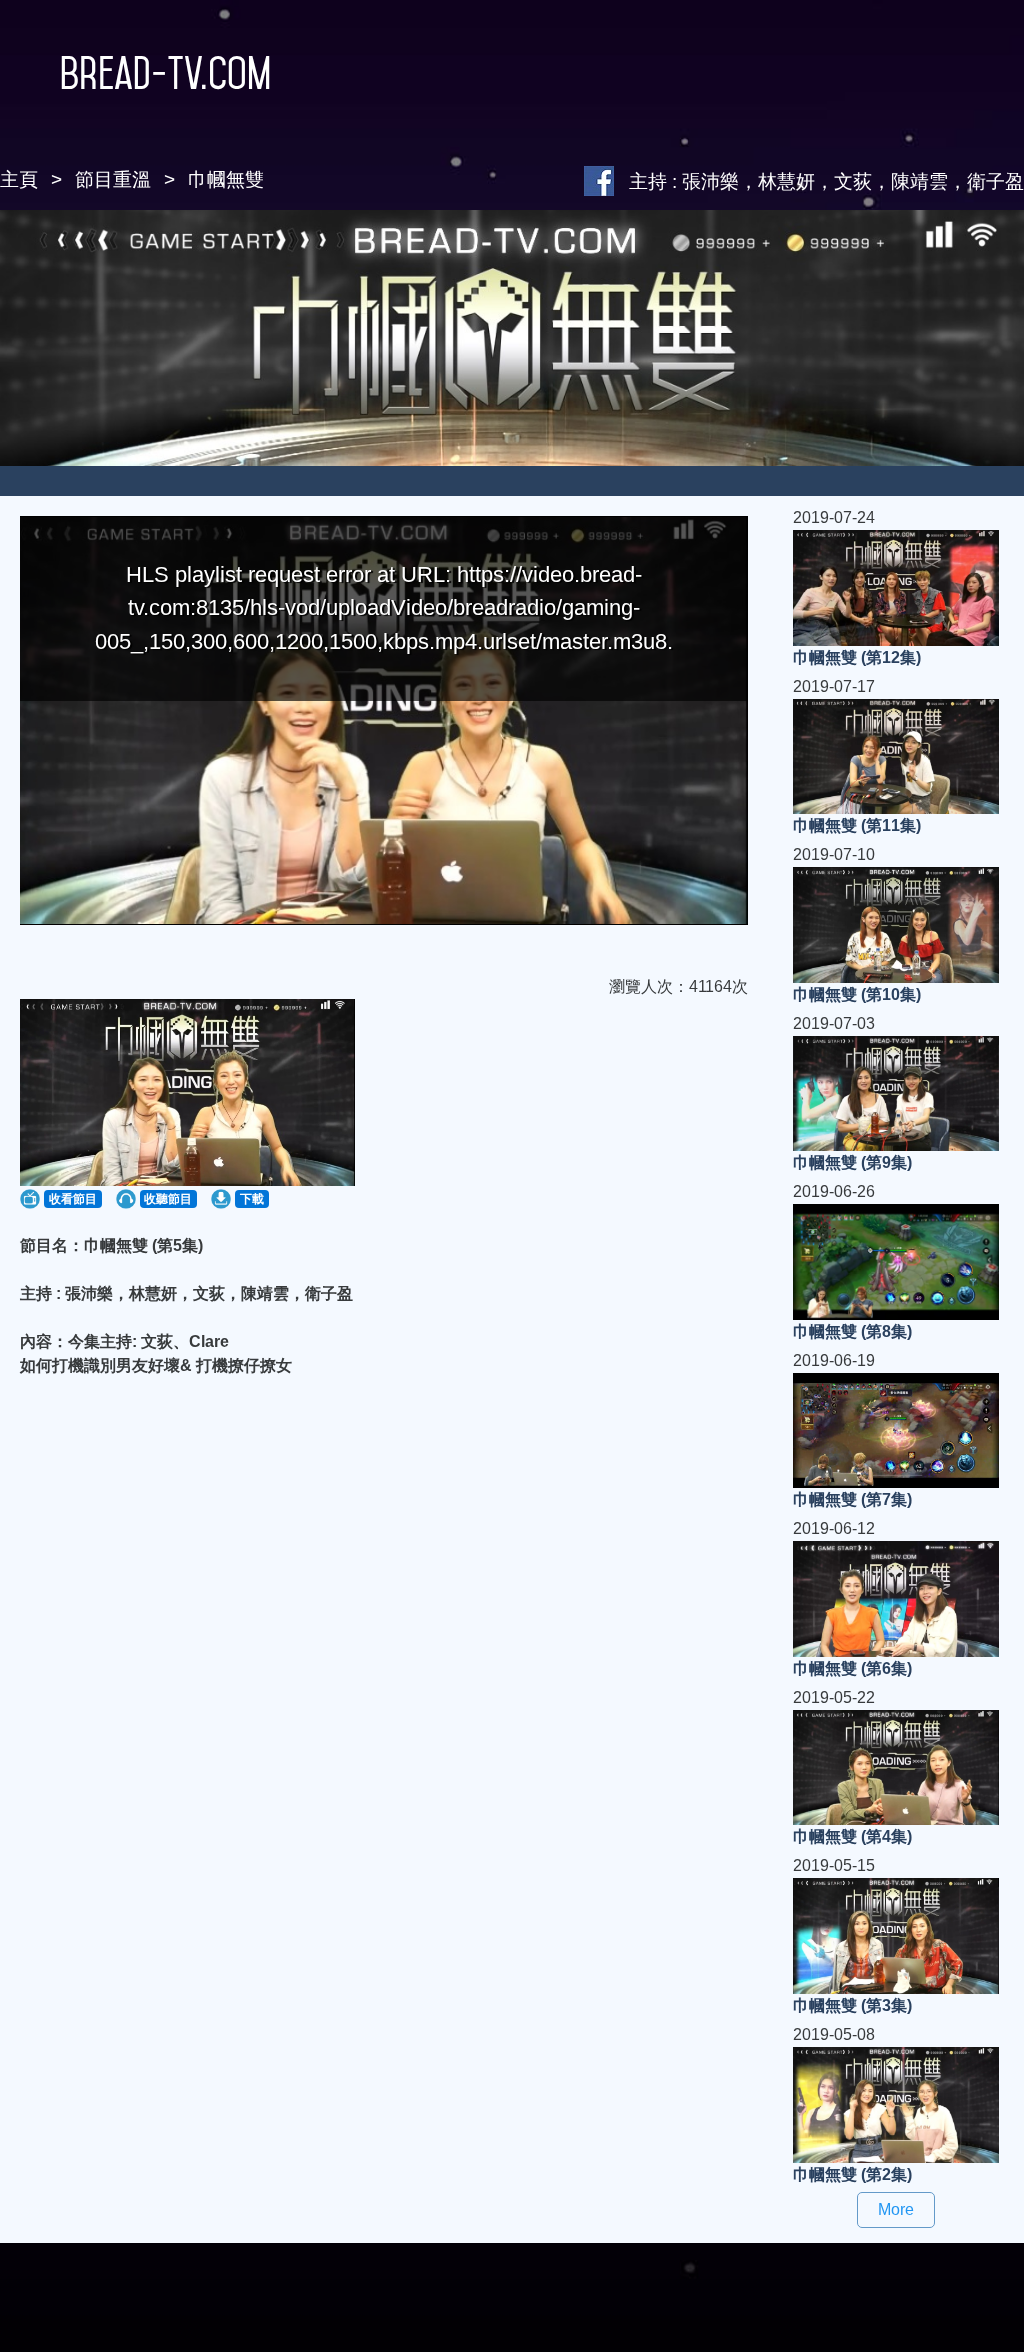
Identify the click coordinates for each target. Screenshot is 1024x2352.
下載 (252, 1199)
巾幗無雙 (226, 179)
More (896, 2209)
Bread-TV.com (165, 73)
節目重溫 (113, 179)
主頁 (19, 179)
